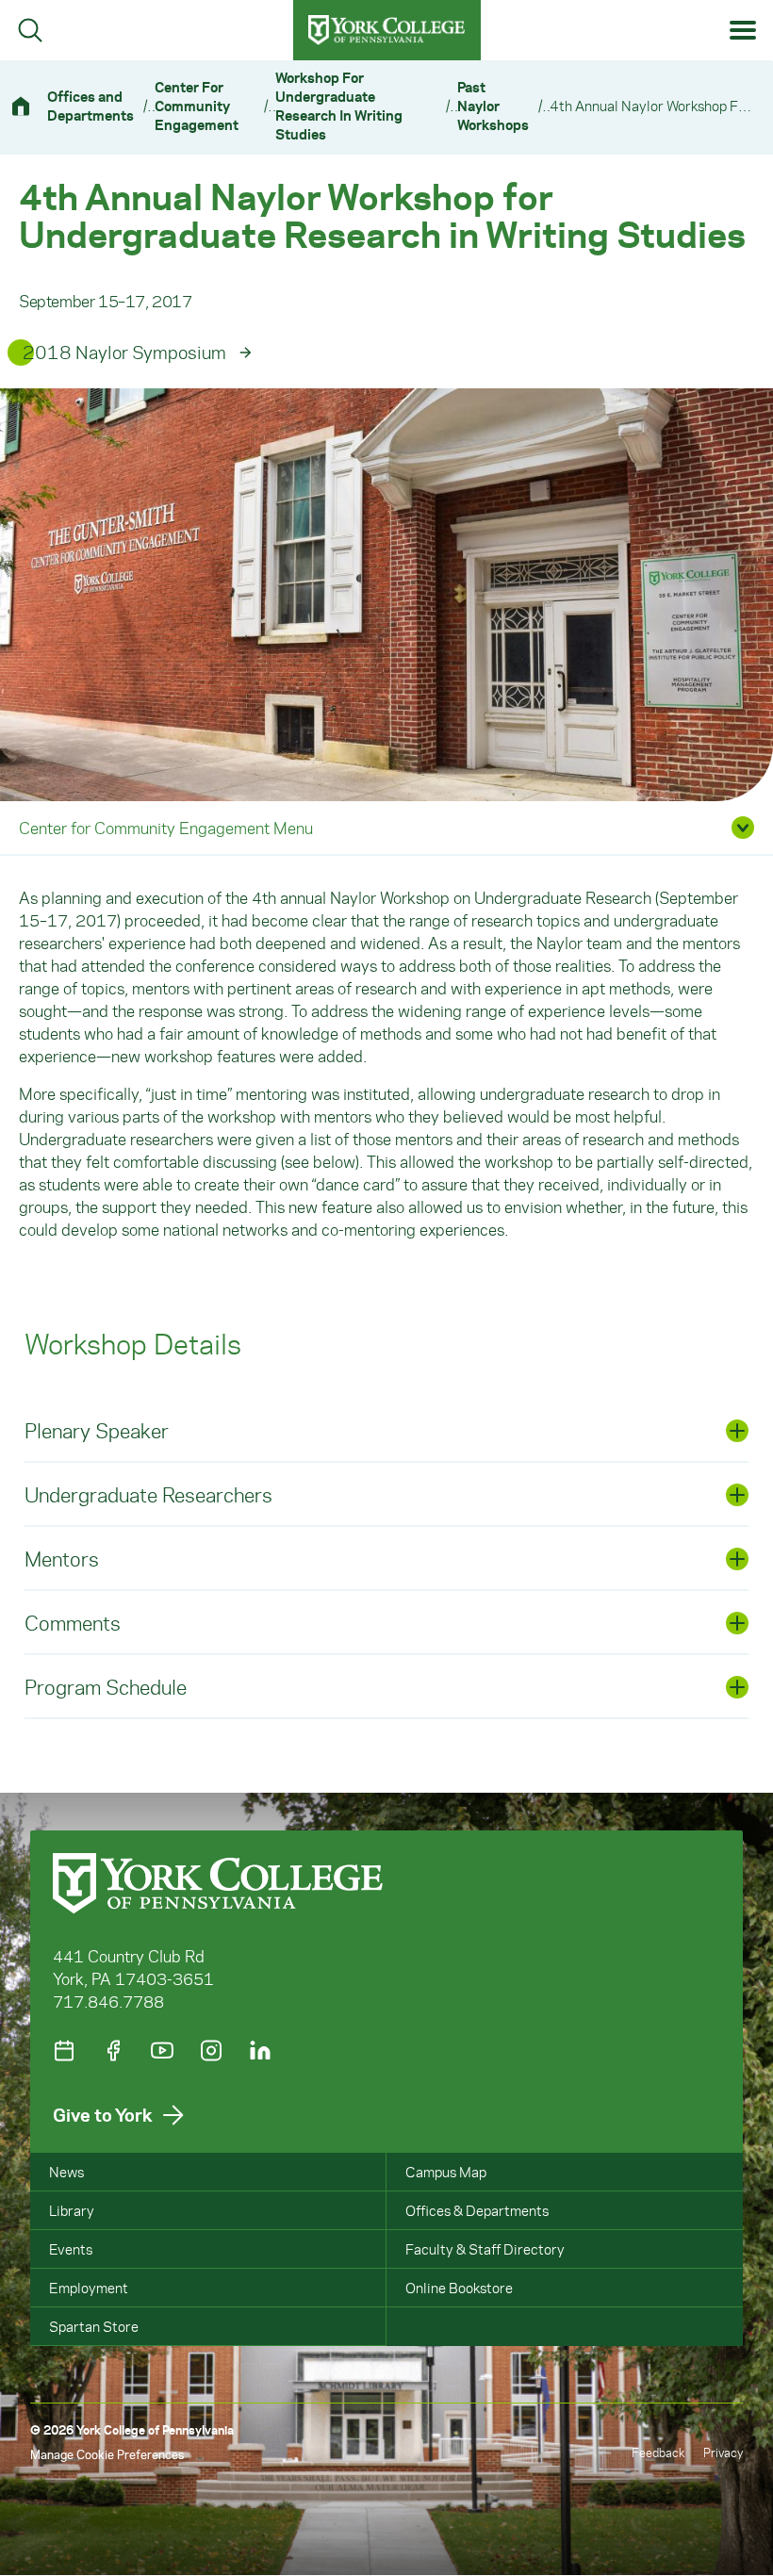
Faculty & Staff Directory (485, 2249)
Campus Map (446, 2172)
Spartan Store (94, 2326)
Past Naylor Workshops (493, 106)
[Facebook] (113, 2051)
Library (72, 2210)
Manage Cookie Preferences (107, 2454)
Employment (89, 2288)
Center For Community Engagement (197, 106)
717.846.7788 (108, 2001)
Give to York (103, 2115)
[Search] (30, 30)
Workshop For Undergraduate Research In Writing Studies (339, 106)
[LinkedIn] (260, 2051)
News (66, 2172)
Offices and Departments (90, 106)
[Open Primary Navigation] (743, 31)
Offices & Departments (477, 2210)
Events (71, 2249)
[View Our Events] (64, 2051)
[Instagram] (211, 2051)
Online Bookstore (459, 2288)
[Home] (28, 106)
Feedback (658, 2452)
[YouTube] (162, 2051)
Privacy (723, 2452)
